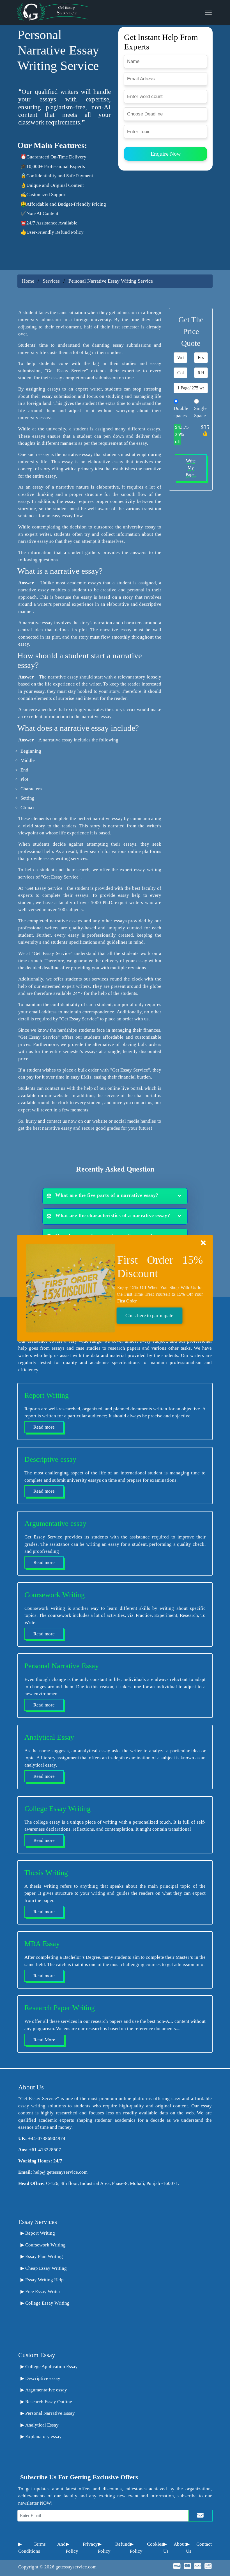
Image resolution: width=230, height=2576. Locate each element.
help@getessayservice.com (60, 2172)
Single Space (200, 412)
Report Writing (40, 2233)
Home (28, 281)
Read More (44, 2040)
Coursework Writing (45, 2245)
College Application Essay (51, 2367)
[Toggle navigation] (208, 12)
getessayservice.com (76, 2567)
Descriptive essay (43, 2378)
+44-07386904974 (47, 2138)
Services (52, 281)
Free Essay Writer (43, 2292)
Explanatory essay (43, 2437)
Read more (44, 1427)
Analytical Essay (42, 2425)
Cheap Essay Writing (46, 2268)
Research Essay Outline (49, 2402)
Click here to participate (149, 1316)
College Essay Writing (47, 2303)
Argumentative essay (46, 2390)
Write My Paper (191, 468)
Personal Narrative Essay (50, 2413)
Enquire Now (166, 154)
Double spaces (181, 412)
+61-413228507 (45, 2150)
